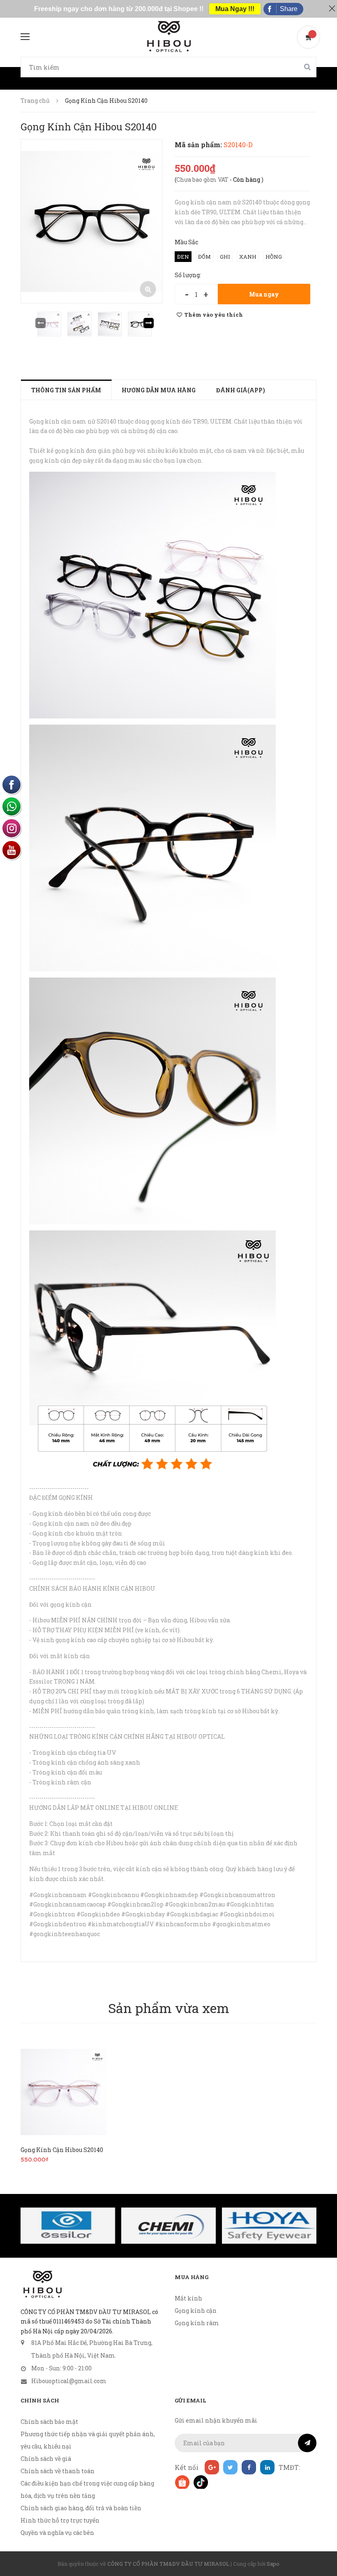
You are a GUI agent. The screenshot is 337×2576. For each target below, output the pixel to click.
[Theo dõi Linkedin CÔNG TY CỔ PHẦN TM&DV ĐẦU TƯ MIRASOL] (267, 2467)
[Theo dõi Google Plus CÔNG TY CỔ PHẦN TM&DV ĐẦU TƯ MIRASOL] (212, 2467)
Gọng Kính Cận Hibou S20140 (62, 2150)
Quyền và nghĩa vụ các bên (57, 2533)
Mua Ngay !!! (235, 9)
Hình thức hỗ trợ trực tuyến (60, 2520)
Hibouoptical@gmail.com (69, 2381)
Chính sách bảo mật (49, 2422)
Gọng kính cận (196, 2311)
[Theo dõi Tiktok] (200, 2482)
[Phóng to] (148, 289)
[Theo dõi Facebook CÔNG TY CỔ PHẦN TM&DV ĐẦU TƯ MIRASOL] (249, 2467)
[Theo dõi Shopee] (182, 2482)
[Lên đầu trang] (321, 2549)
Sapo (273, 2564)
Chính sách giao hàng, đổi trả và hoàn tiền (81, 2508)
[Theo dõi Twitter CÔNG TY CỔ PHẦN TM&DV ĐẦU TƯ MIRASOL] (230, 2467)
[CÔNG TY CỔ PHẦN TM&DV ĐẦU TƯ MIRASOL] (42, 2284)
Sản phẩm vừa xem (169, 2008)
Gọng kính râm (197, 2323)
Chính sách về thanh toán (58, 2471)
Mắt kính (188, 2298)
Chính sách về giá (46, 2459)
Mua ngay (264, 294)
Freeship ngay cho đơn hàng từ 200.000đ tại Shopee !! (119, 9)
